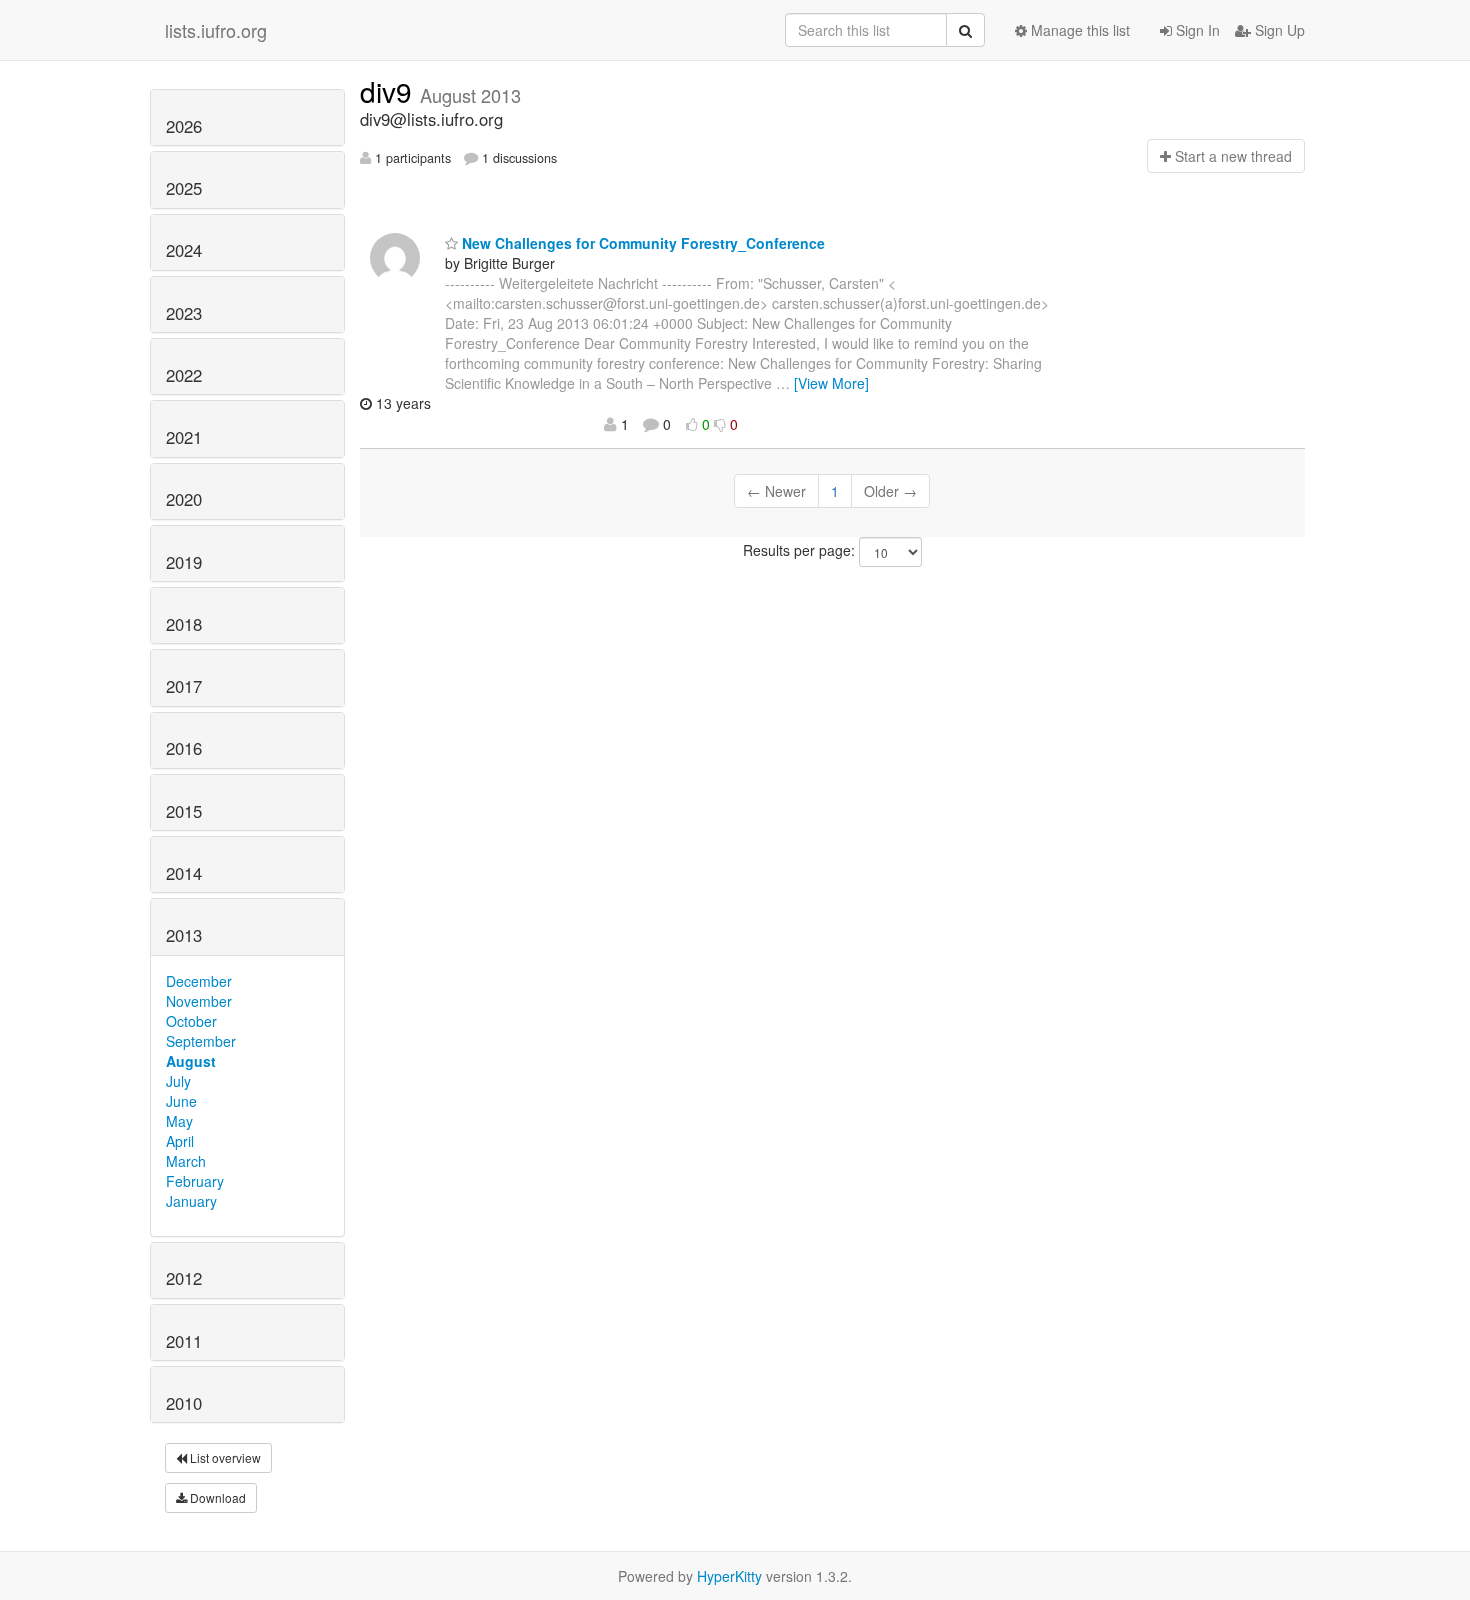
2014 (184, 873)
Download (216, 1497)
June (181, 1101)
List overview (224, 1457)
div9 (390, 91)
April (180, 1141)
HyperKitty (729, 1576)
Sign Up (1278, 30)
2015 (184, 811)
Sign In (1196, 30)
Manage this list (1078, 30)
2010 (184, 1403)
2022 (184, 375)
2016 (184, 748)
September (201, 1041)
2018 (184, 624)
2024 (184, 250)
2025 (184, 188)
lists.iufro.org (216, 30)
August (191, 1061)
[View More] (831, 383)
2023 (184, 313)
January (191, 1201)
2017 (184, 686)
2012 (184, 1278)
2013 (184, 935)
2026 (184, 126)
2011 (184, 1341)
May (179, 1121)
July (178, 1081)
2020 (184, 499)
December (199, 981)
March (186, 1161)
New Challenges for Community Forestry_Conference (641, 243)
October (191, 1021)
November (199, 1001)
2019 (184, 562)
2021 (184, 437)
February (195, 1181)
